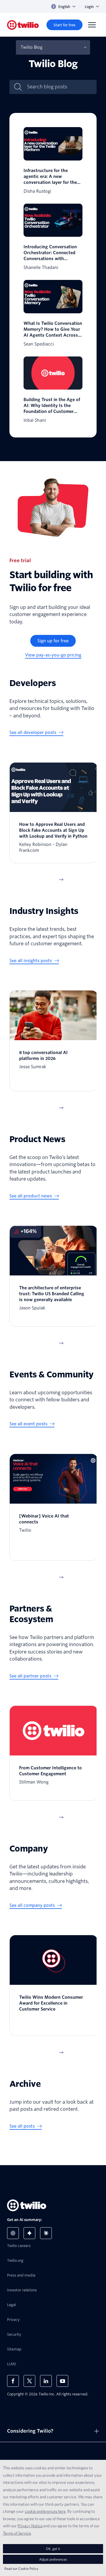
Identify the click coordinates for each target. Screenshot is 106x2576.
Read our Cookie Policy (21, 2568)
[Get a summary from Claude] (46, 2233)
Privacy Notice (30, 2526)
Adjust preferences (53, 2559)
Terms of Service (17, 2533)
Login (89, 7)
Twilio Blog (32, 47)
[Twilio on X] (29, 2381)
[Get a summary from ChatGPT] (13, 2233)
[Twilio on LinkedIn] (46, 2381)
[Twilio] (23, 25)
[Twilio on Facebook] (13, 2381)
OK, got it (53, 2549)
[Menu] (92, 25)
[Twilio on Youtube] (62, 2381)
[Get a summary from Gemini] (29, 2233)
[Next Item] (61, 880)
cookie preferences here (45, 2511)
